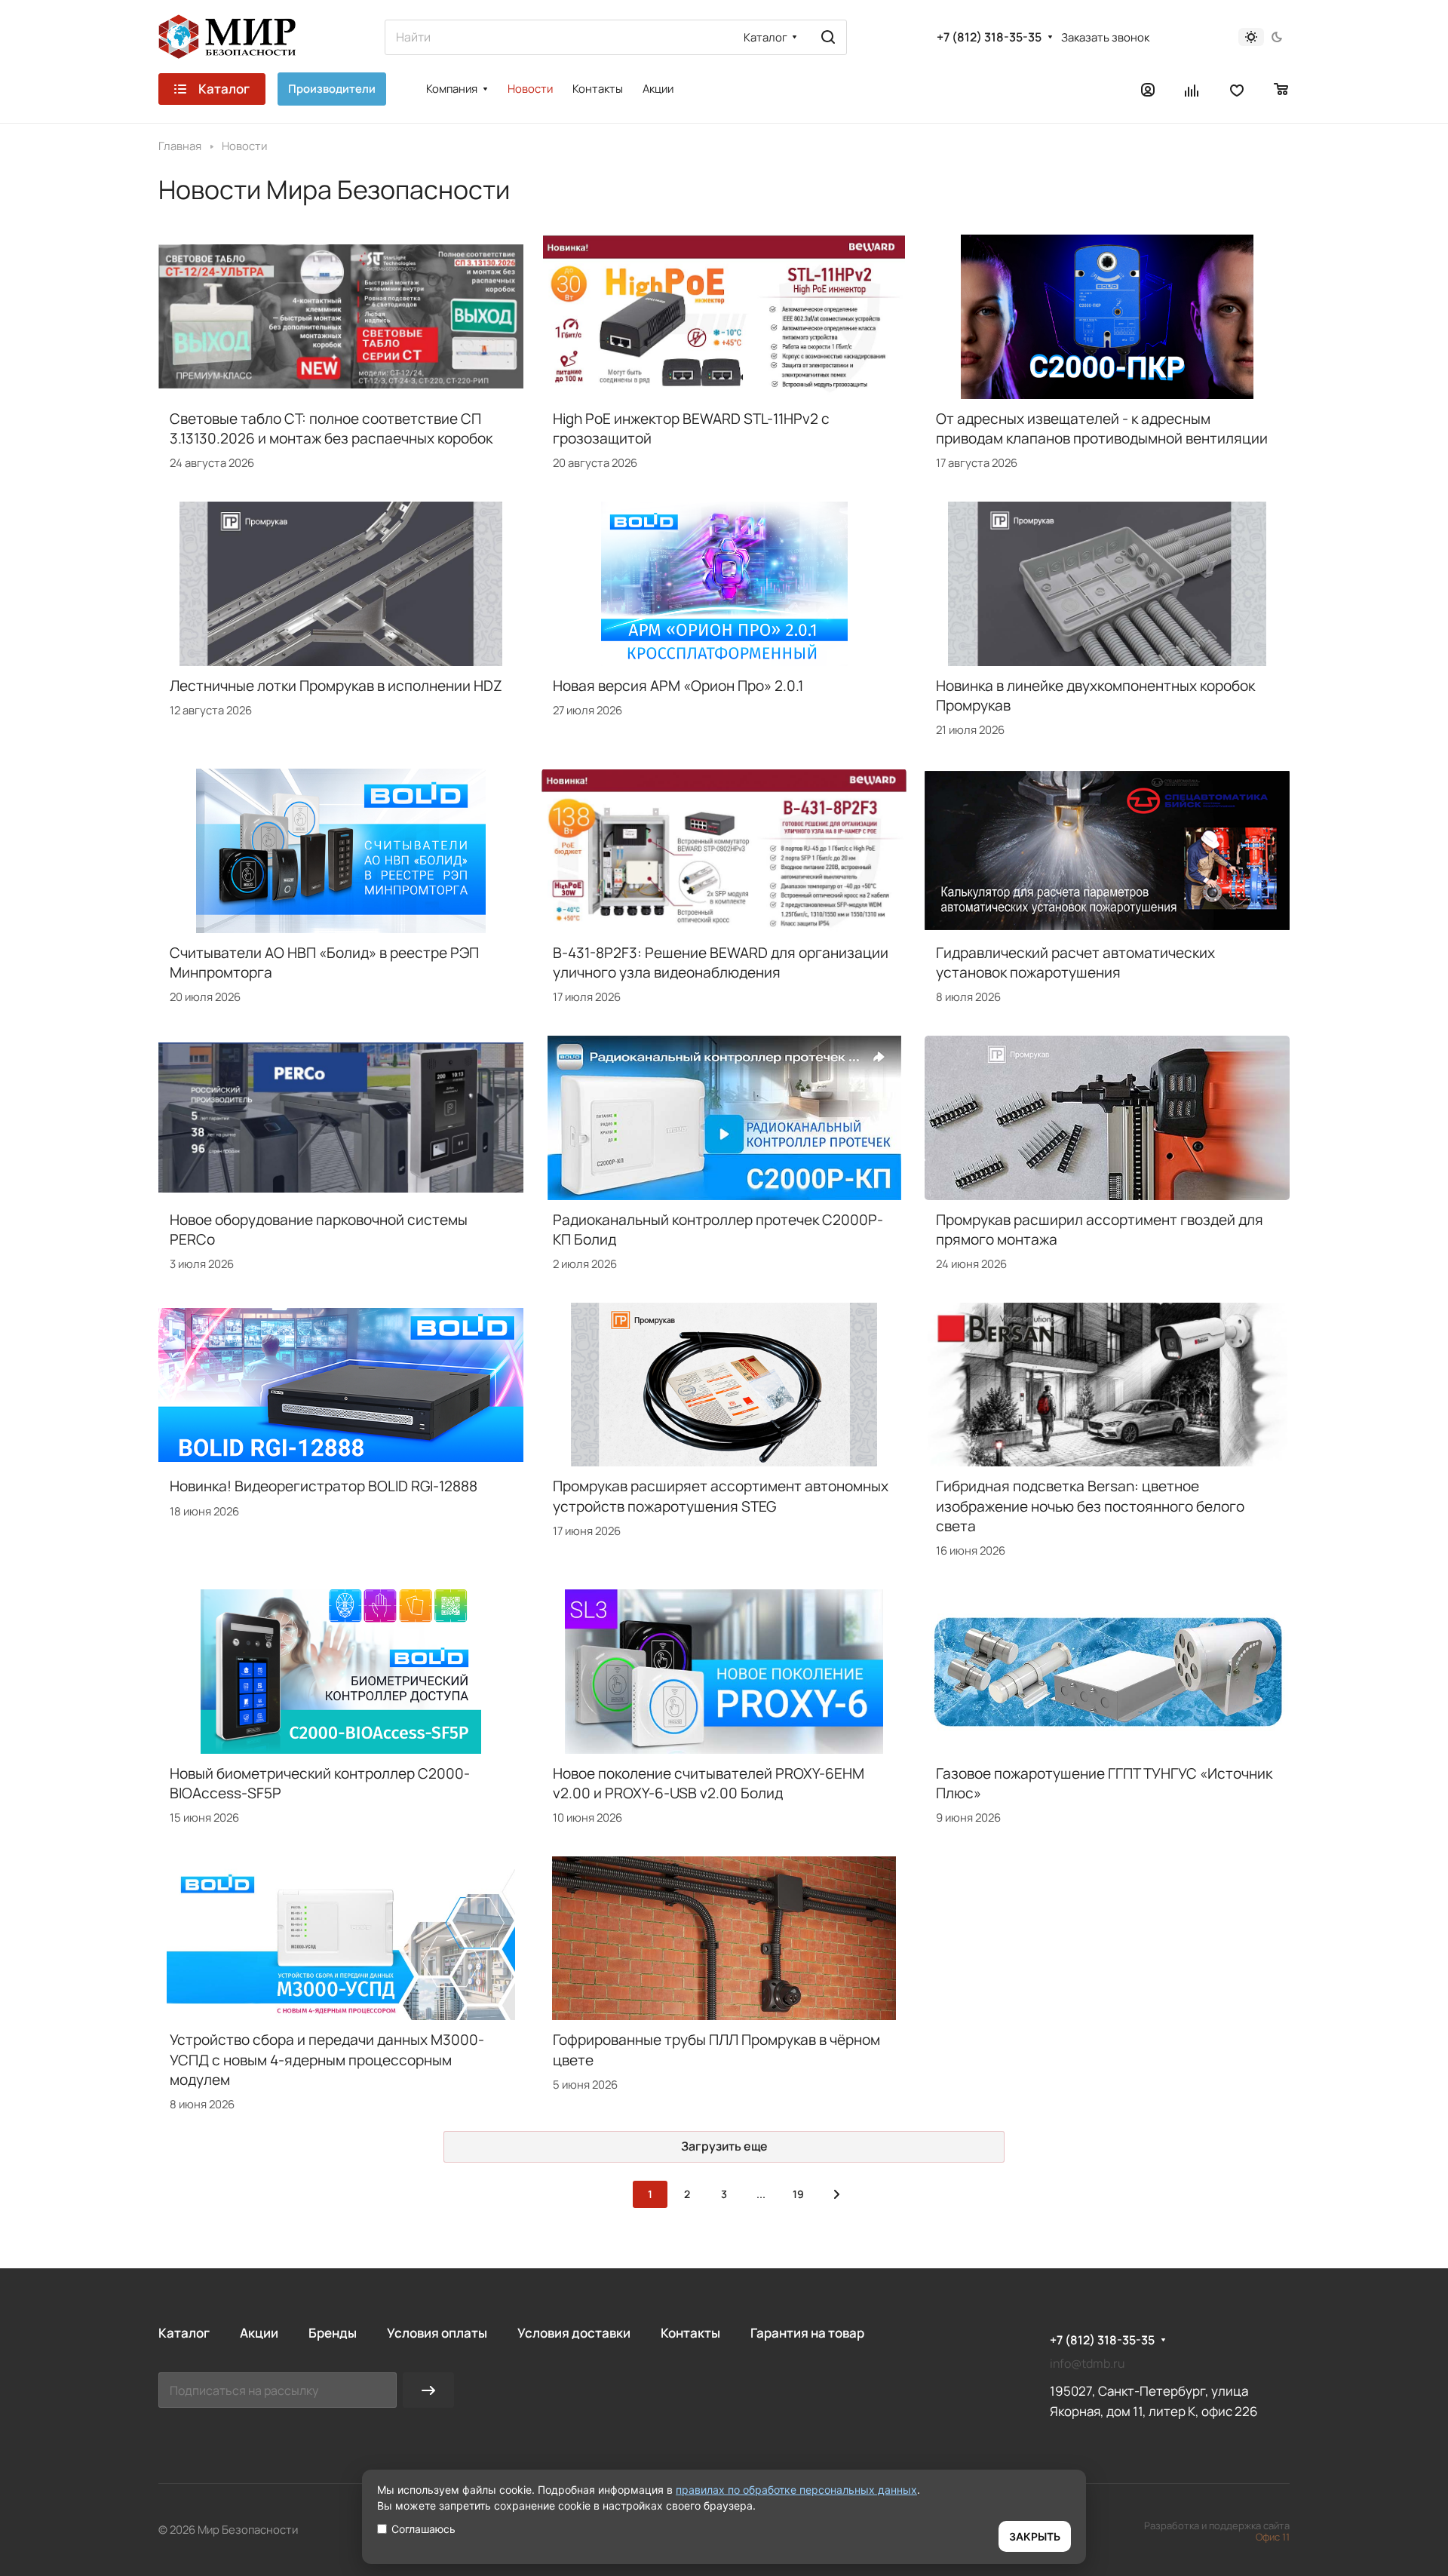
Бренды (333, 2333)
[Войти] (1148, 89)
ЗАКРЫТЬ (1035, 2536)
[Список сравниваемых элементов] (1192, 89)
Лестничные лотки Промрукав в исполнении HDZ (336, 686)
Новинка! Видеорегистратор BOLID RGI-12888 (324, 1486)
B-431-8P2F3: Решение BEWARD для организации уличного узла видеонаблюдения (721, 963)
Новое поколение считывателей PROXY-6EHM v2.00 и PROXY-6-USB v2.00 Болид (709, 1783)
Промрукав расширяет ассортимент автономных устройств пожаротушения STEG (721, 1496)
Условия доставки (574, 2333)
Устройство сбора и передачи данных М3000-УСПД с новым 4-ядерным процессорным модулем (327, 2059)
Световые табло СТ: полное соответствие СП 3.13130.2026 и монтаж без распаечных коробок (331, 428)
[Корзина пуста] (1282, 89)
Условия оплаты (437, 2333)
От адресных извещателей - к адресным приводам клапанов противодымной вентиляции (1102, 428)
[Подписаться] (428, 2390)
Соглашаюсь (423, 2529)
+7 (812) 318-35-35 (989, 37)
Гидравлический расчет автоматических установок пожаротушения (1075, 963)
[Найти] (828, 37)
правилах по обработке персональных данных (796, 2490)
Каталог (184, 2333)
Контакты (690, 2333)
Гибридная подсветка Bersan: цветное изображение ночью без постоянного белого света (1090, 1506)
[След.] (836, 2194)
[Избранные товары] (1237, 89)
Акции (259, 2333)
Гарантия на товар (807, 2333)
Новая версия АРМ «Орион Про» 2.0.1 (678, 686)
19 (798, 2194)
